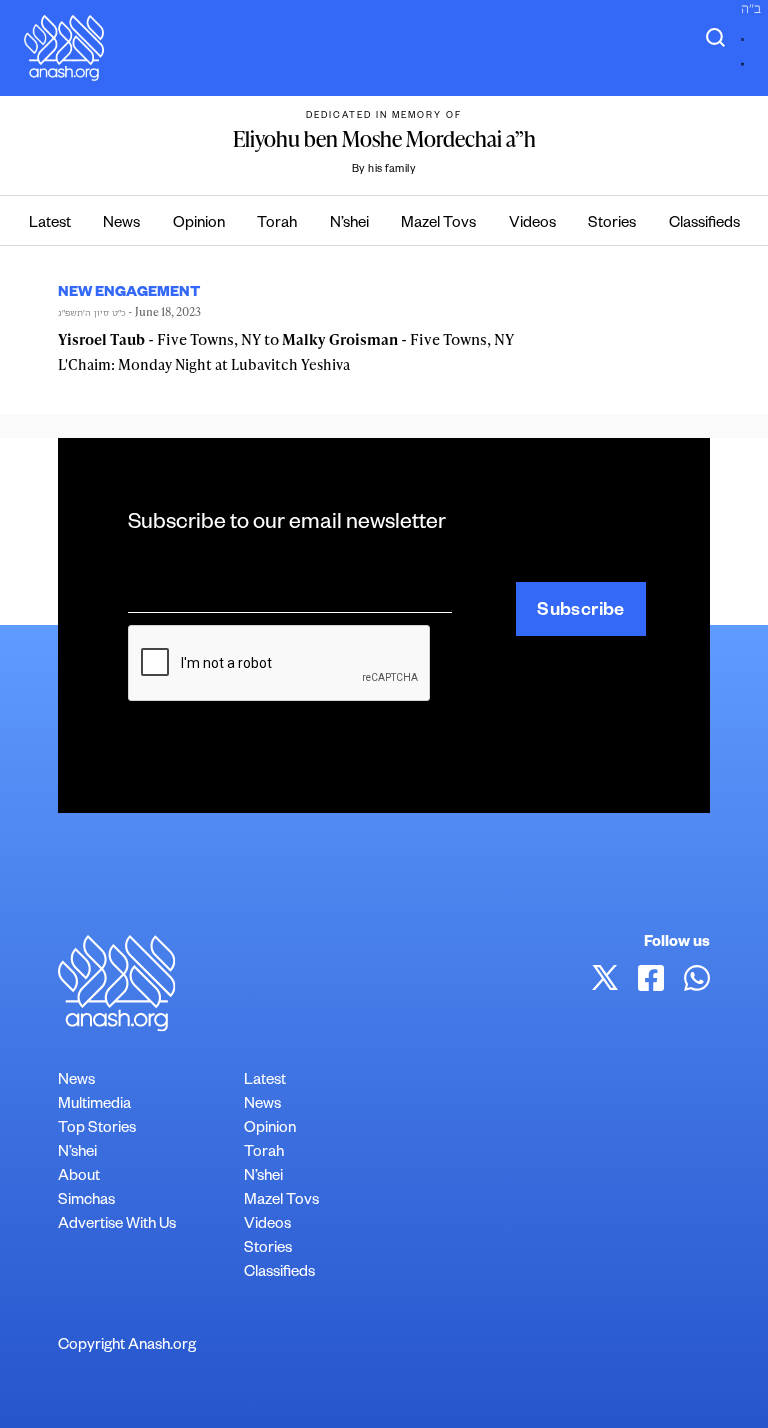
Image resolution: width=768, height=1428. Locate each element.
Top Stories (97, 1129)
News (121, 224)
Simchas (86, 1201)
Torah (277, 224)
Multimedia (94, 1105)
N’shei (349, 224)
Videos (532, 224)
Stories (612, 224)
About (79, 1177)
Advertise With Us (117, 1225)
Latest (50, 224)
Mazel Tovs (438, 224)
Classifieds (704, 224)
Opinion (199, 224)
